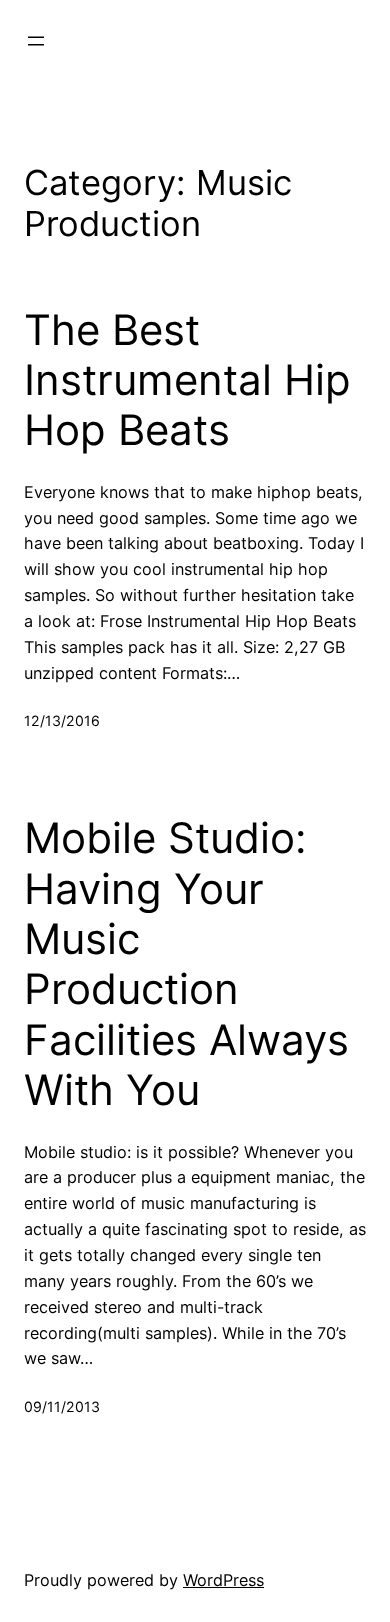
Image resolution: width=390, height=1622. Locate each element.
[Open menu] (36, 41)
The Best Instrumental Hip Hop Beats (187, 380)
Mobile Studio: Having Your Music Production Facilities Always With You (186, 964)
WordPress (223, 1580)
